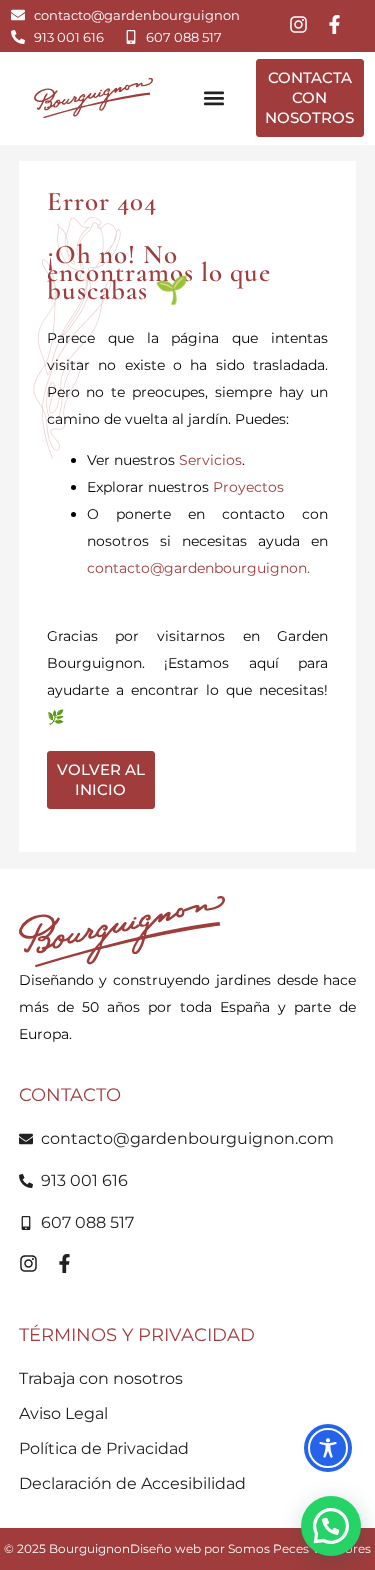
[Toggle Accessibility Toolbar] (328, 1448)
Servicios (210, 460)
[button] (214, 98)
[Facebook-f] (334, 24)
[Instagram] (298, 24)
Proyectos (248, 487)
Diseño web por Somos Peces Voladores (250, 1548)
